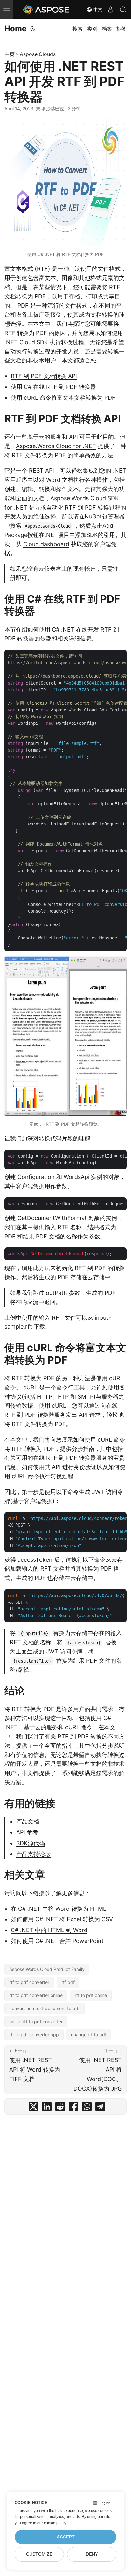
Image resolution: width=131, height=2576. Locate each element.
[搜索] (123, 10)
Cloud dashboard (46, 544)
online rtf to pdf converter (36, 2021)
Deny (92, 2554)
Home (15, 29)
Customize (39, 2554)
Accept (66, 2537)
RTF (42, 269)
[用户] (110, 10)
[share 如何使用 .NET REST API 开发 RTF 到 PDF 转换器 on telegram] (100, 2108)
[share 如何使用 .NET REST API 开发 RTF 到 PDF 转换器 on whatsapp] (87, 2108)
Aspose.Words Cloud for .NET (56, 446)
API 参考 (27, 1832)
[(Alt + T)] (33, 29)
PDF (40, 296)
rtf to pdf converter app (34, 2034)
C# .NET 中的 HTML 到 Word (49, 1930)
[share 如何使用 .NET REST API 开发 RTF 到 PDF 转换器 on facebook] (73, 2108)
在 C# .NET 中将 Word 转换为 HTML (59, 1909)
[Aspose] (46, 10)
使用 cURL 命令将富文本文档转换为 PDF (63, 398)
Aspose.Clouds (38, 54)
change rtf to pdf (89, 2034)
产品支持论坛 (33, 1854)
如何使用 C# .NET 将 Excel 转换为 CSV (62, 1919)
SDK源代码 (31, 1843)
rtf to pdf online (91, 1995)
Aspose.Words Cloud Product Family (47, 1969)
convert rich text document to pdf (45, 2008)
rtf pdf (68, 1982)
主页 (10, 54)
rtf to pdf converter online (36, 1995)
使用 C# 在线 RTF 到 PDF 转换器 (53, 387)
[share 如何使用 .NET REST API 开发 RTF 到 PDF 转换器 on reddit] (60, 2108)
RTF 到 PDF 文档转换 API (44, 376)
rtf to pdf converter (29, 1982)
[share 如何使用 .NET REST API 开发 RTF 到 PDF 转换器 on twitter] (33, 2108)
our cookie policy (52, 2523)
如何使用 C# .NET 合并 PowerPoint (57, 1941)
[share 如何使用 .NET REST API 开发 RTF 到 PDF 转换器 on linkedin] (47, 2108)
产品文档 (28, 1821)
